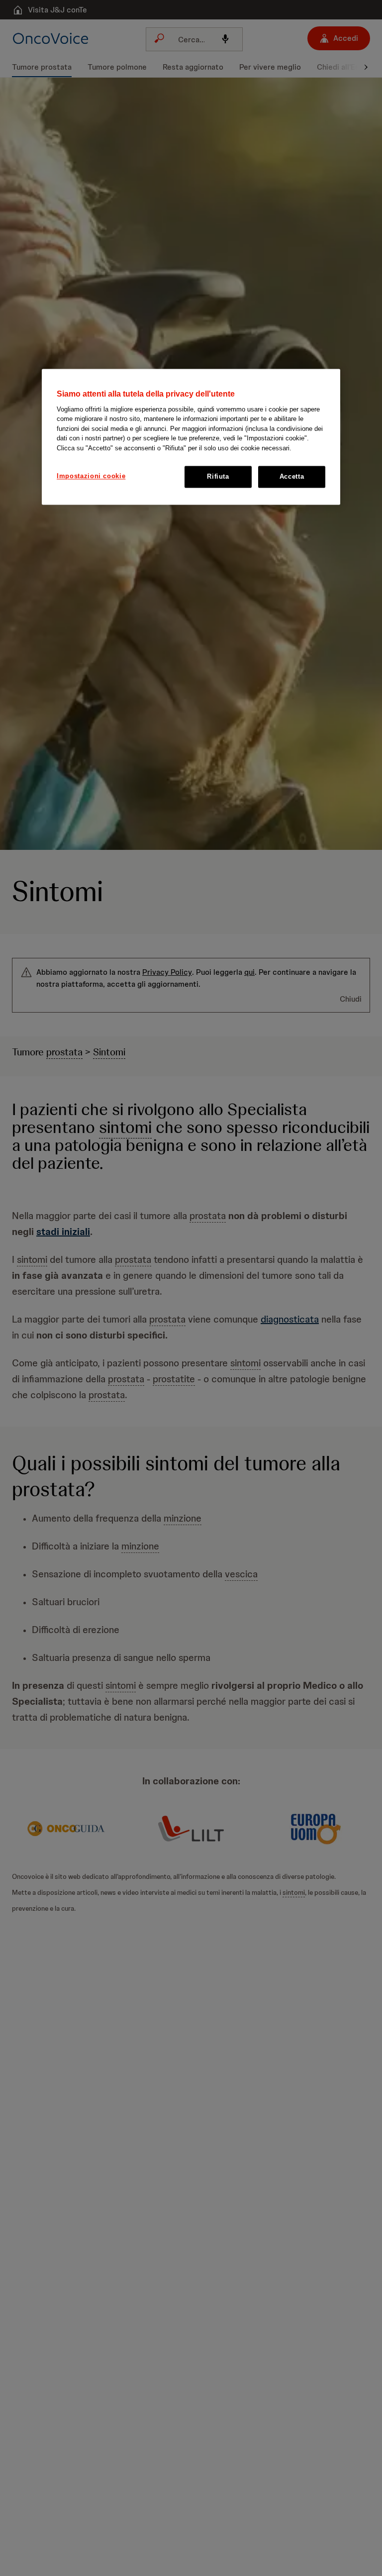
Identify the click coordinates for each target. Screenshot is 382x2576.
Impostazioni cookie (91, 476)
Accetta (292, 476)
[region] (191, 437)
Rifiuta (218, 476)
